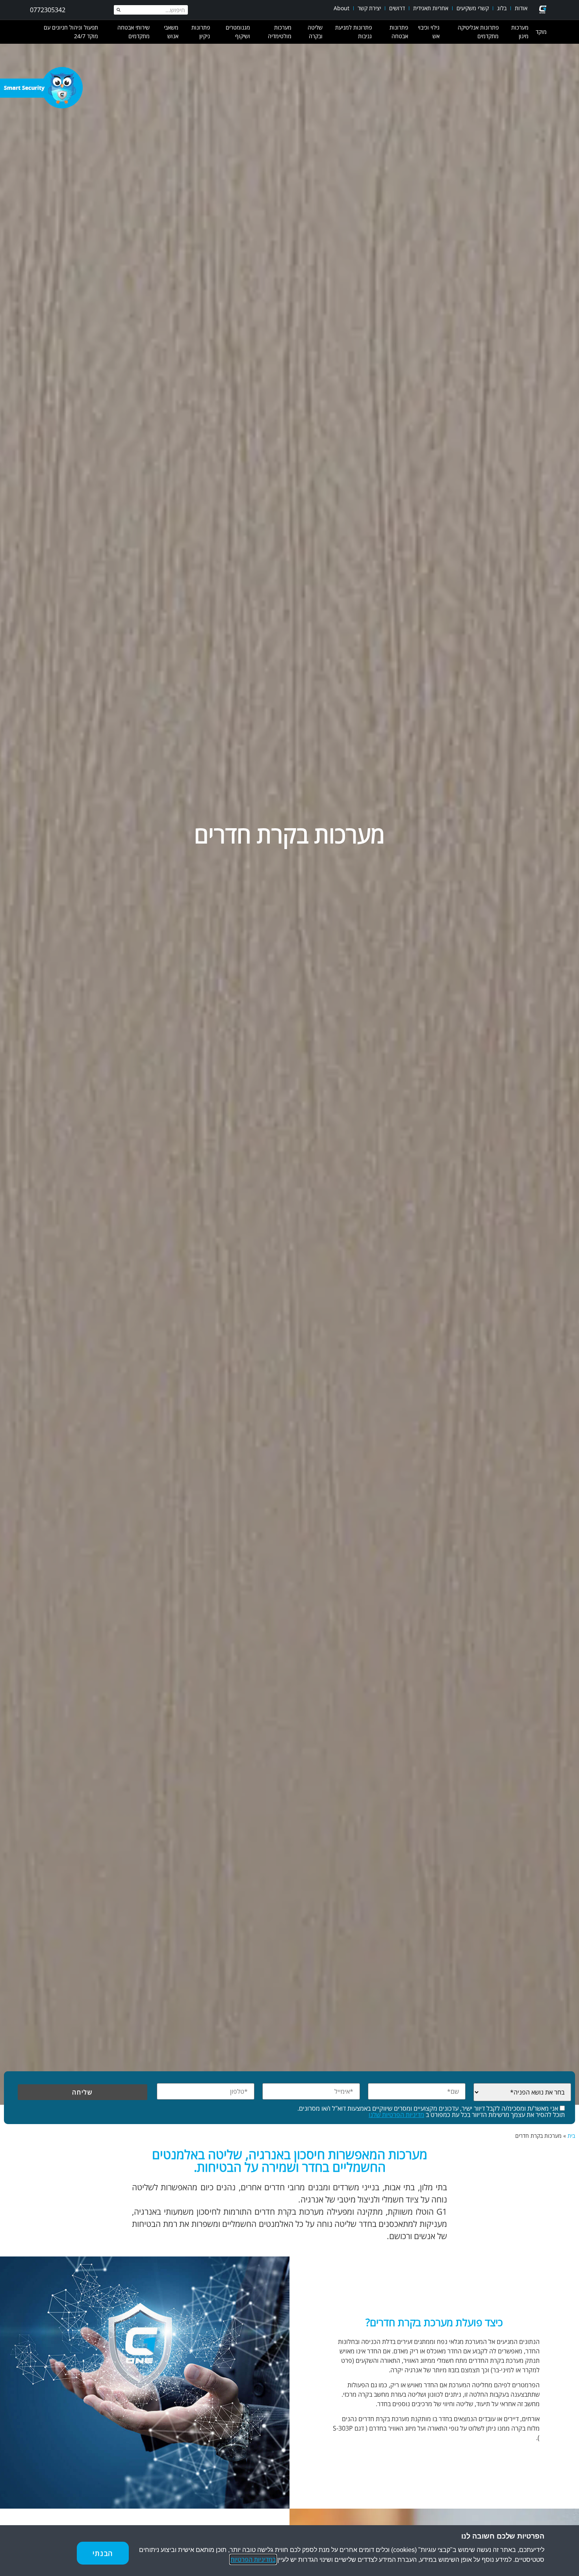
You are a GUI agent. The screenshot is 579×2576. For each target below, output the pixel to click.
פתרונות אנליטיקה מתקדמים (478, 32)
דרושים (397, 8)
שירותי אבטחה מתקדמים (134, 32)
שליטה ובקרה (315, 32)
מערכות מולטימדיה (280, 32)
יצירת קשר (369, 8)
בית (571, 2136)
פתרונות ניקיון (201, 32)
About (341, 8)
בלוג (502, 8)
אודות (521, 8)
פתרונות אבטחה (399, 32)
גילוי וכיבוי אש (429, 32)
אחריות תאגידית (431, 8)
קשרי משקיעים (473, 8)
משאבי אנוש (171, 32)
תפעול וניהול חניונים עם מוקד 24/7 (71, 32)
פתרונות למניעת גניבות (354, 32)
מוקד (541, 32)
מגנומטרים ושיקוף (238, 32)
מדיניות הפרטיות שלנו (396, 2115)
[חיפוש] (119, 10)
